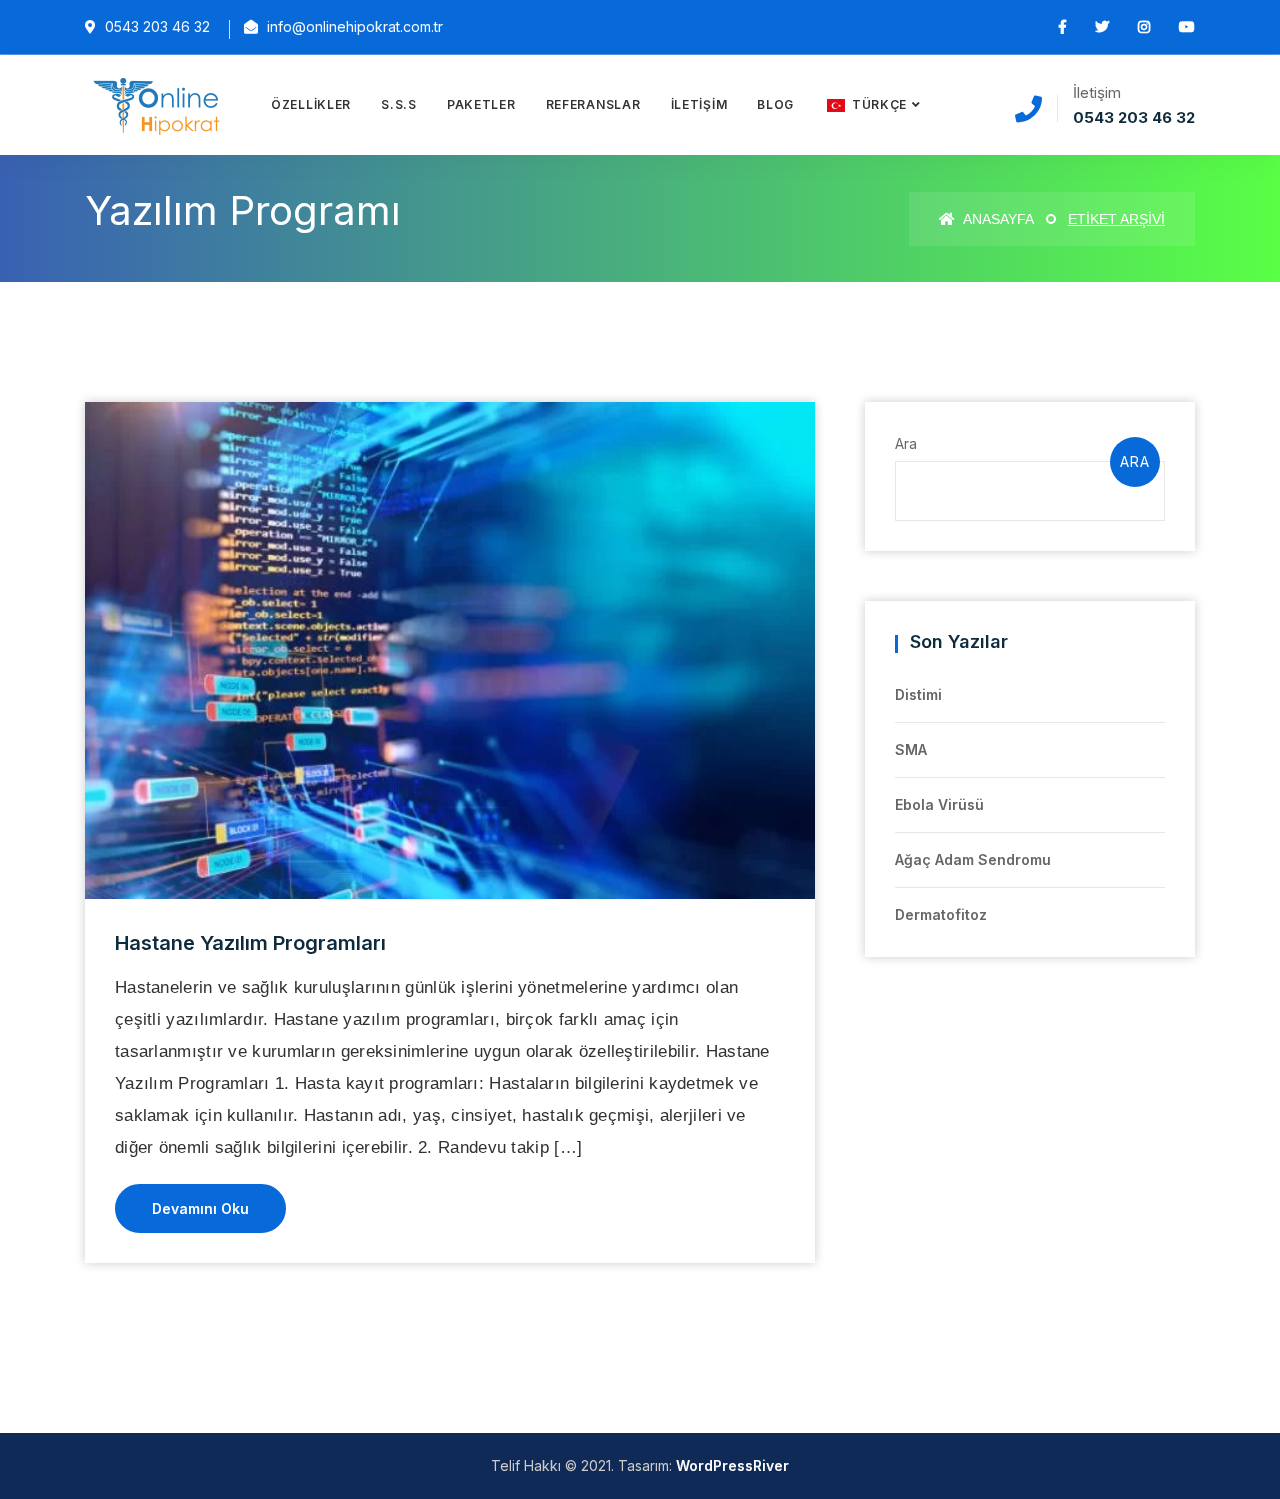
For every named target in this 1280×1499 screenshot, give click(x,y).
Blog (775, 104)
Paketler (481, 104)
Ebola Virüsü (939, 804)
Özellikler (311, 104)
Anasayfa (997, 219)
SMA (911, 749)
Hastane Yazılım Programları (250, 943)
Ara (906, 443)
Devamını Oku (200, 1208)
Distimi (918, 694)
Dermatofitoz (941, 914)
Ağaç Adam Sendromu (973, 859)
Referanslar (593, 104)
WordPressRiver (732, 1465)
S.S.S (399, 104)
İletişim (699, 104)
